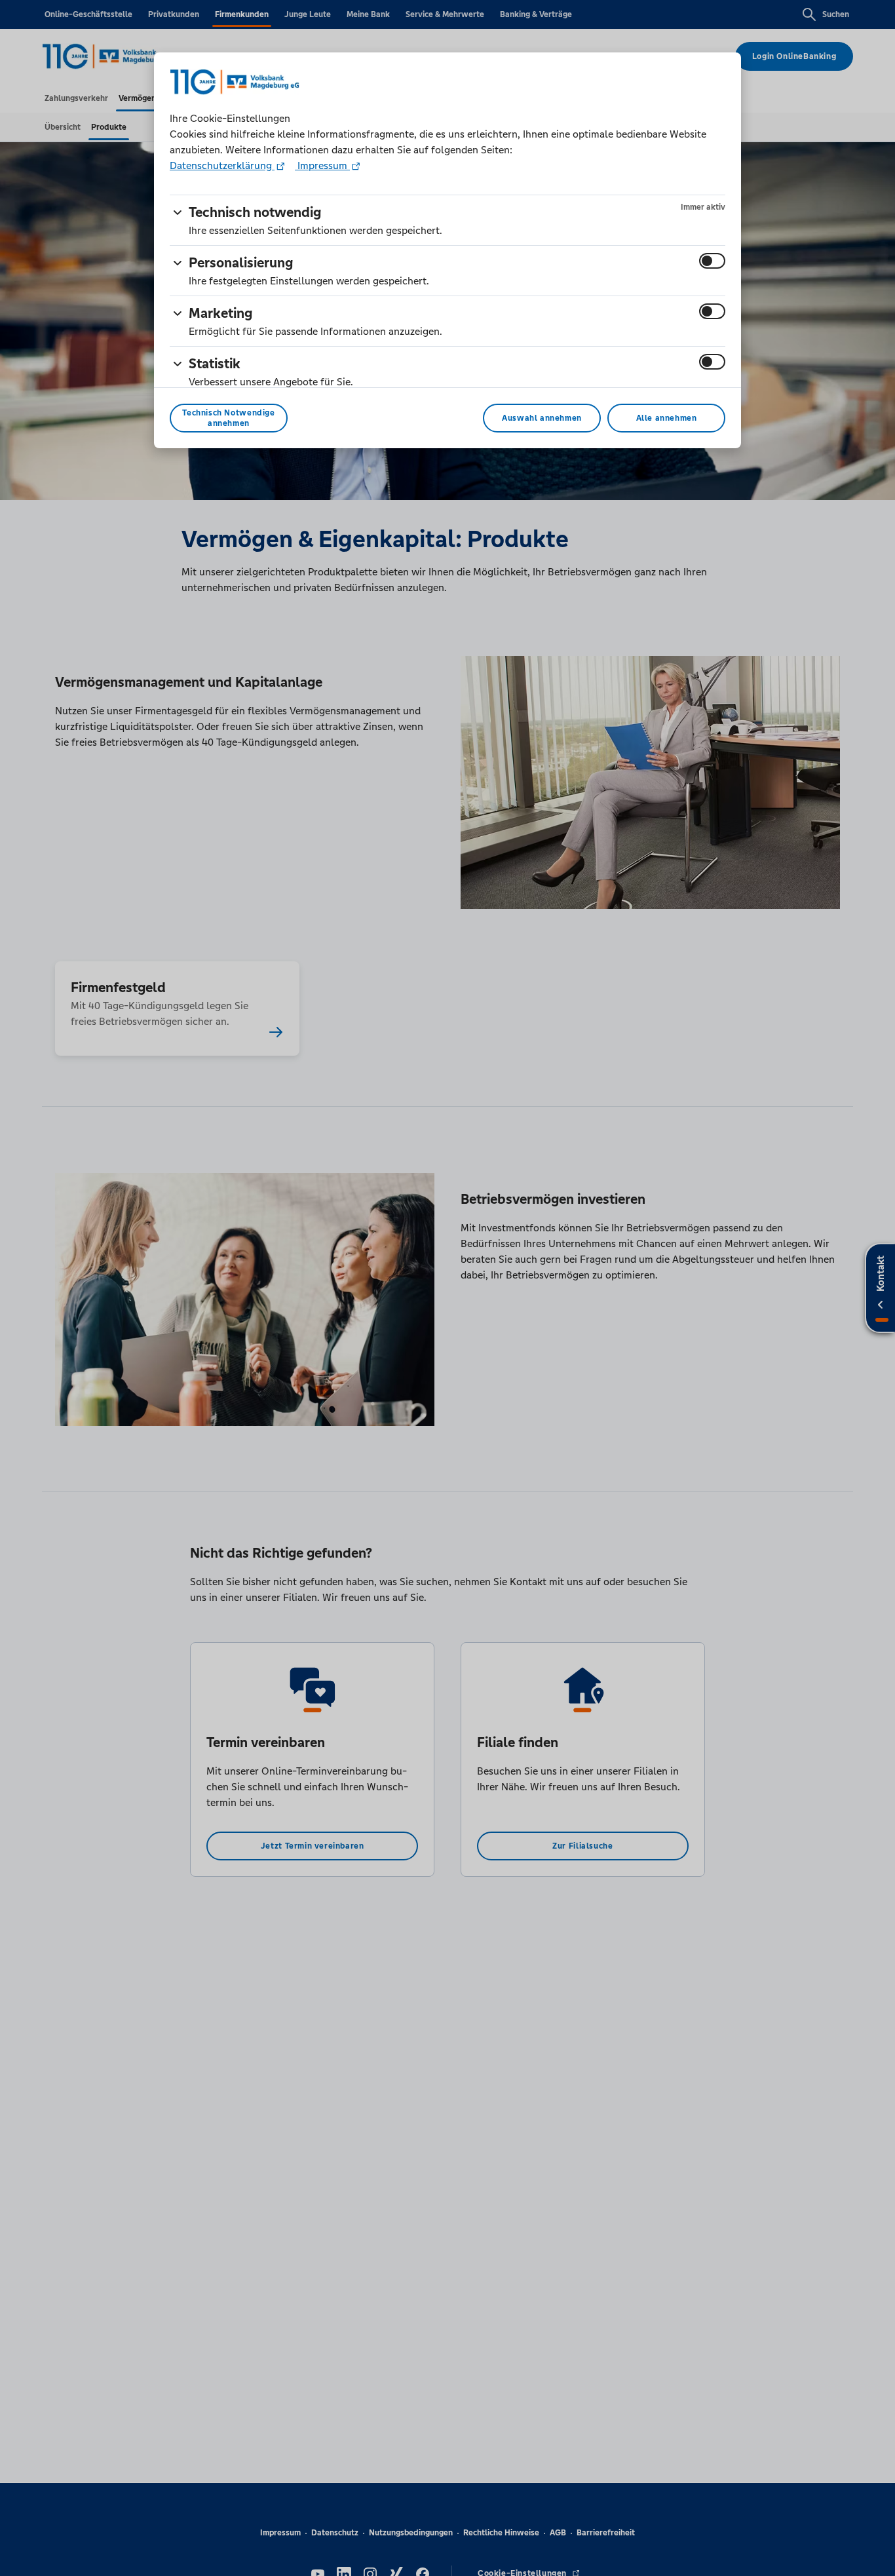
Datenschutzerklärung (222, 165)
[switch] (712, 261)
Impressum (322, 165)
